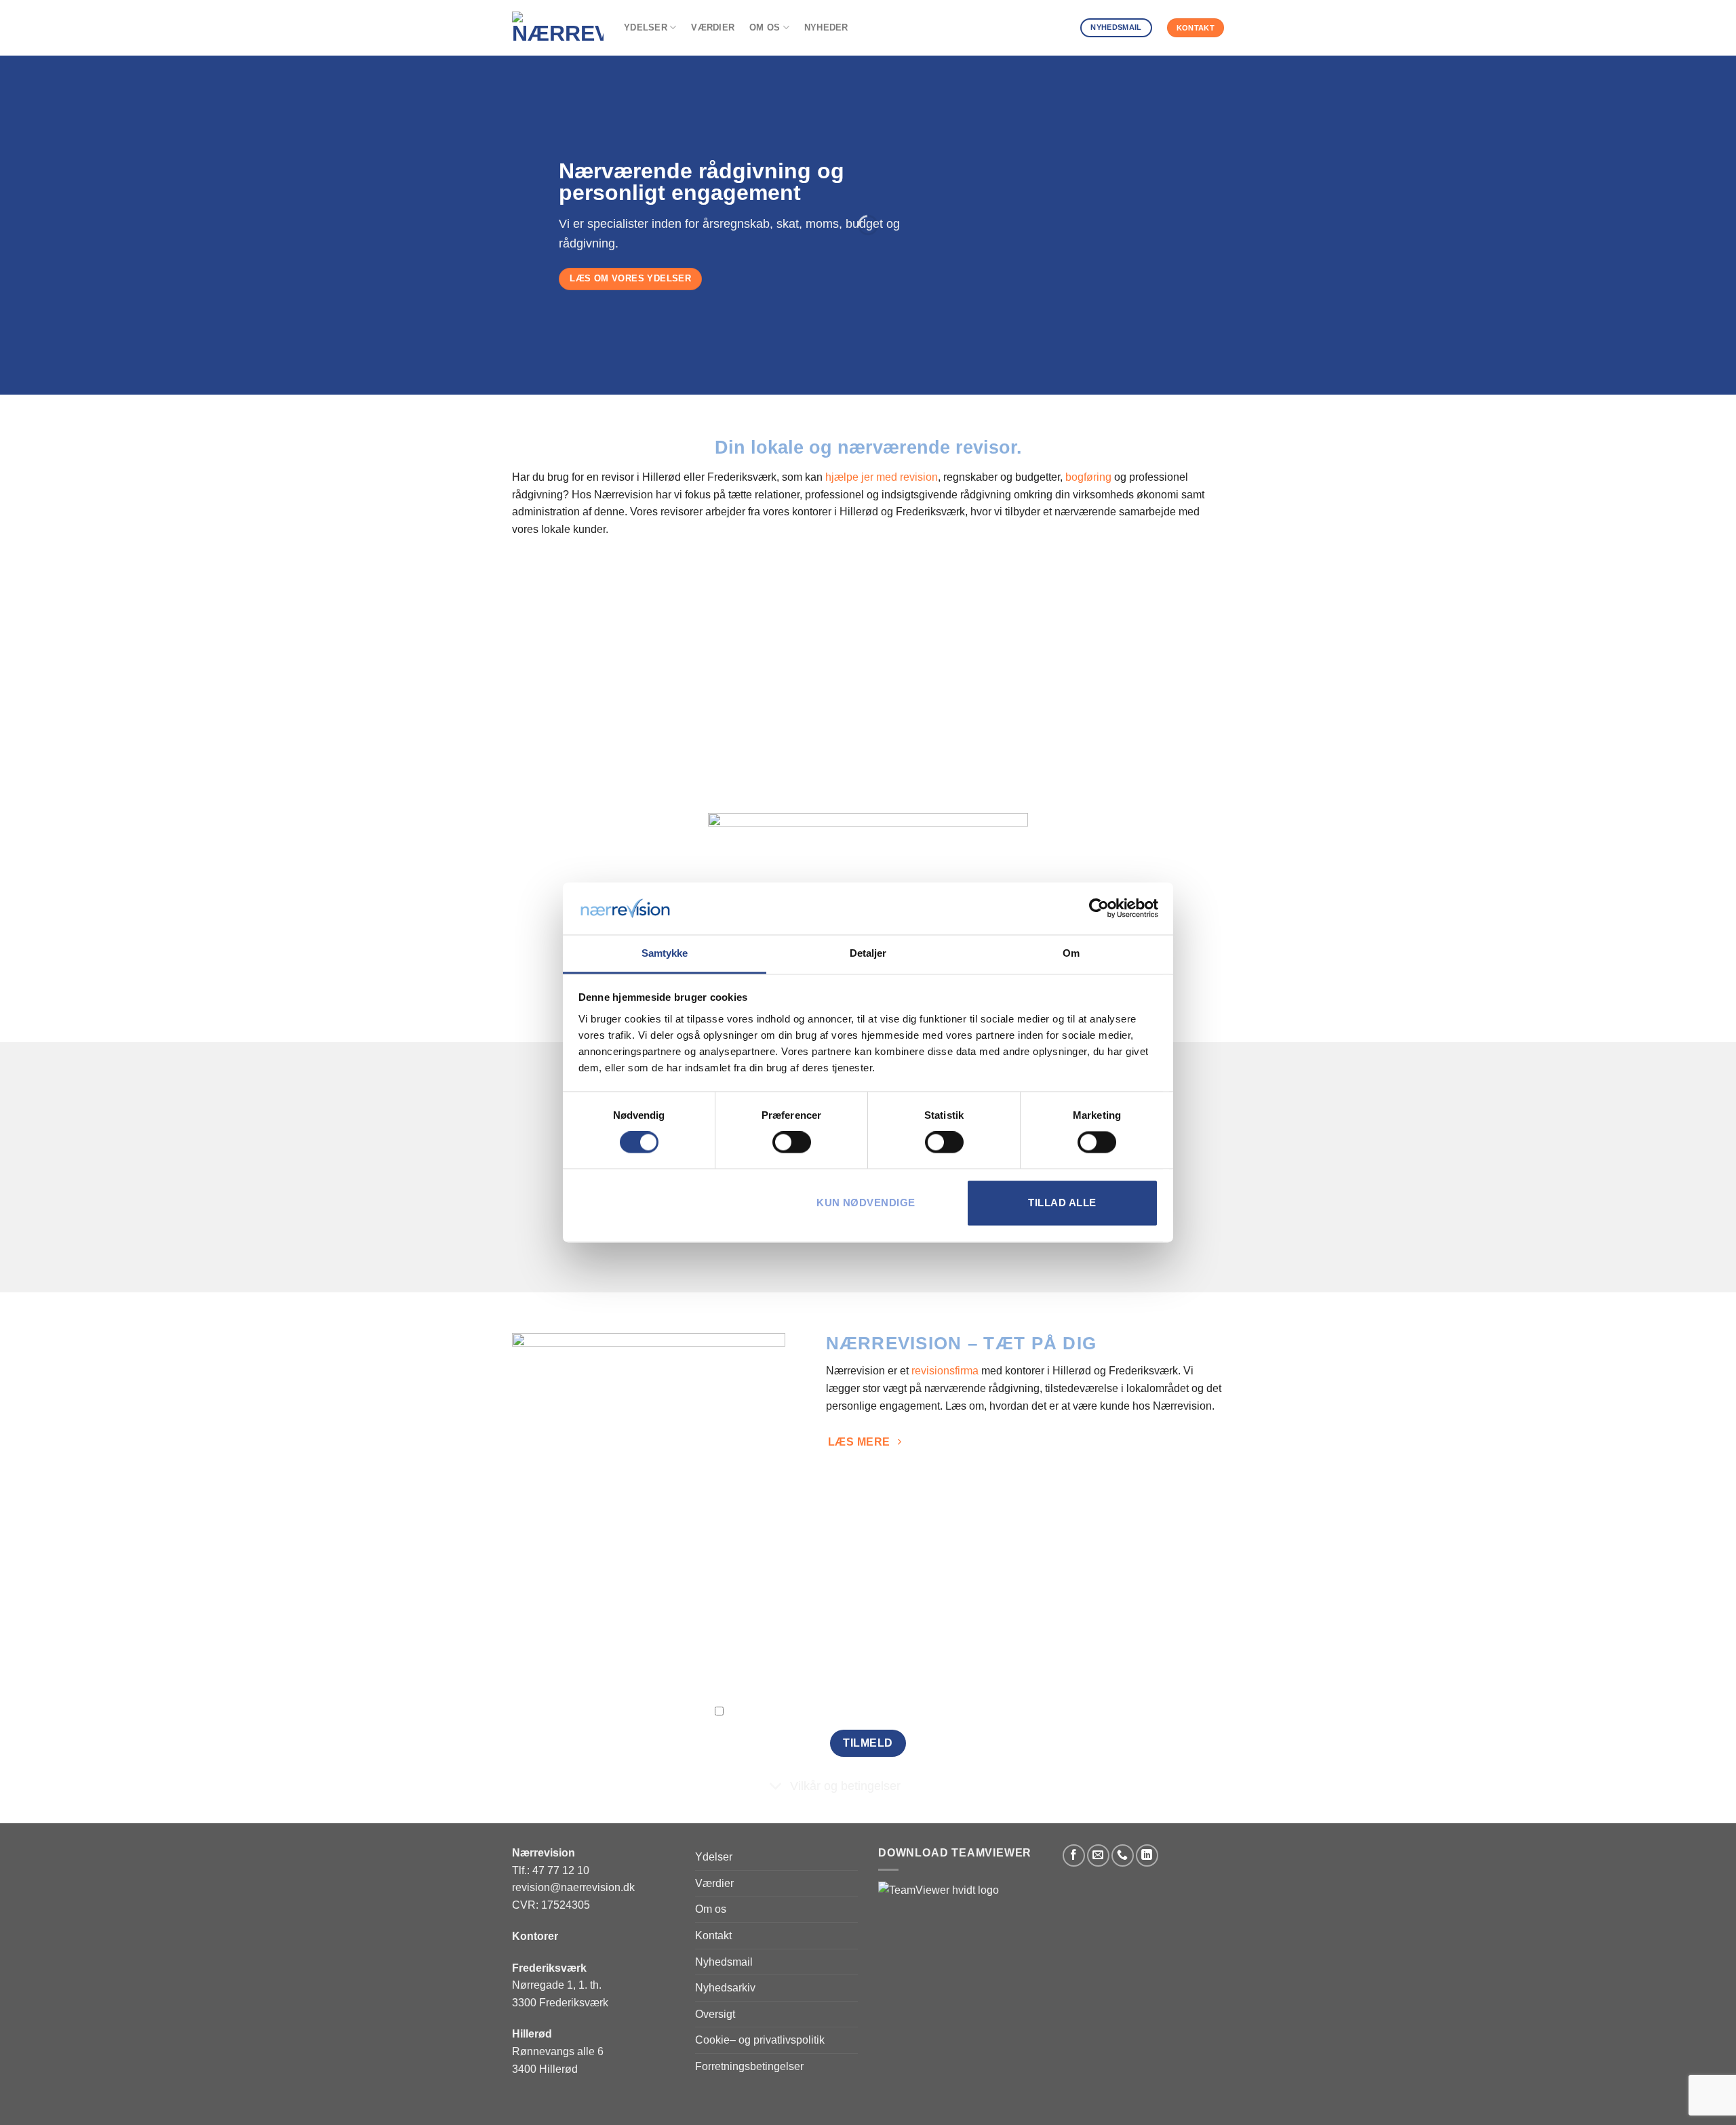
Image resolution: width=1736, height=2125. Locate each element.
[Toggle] (776, 1788)
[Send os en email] (1098, 1855)
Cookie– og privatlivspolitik (760, 2040)
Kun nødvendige (866, 1203)
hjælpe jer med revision (882, 477)
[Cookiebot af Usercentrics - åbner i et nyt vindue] (1099, 909)
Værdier (713, 27)
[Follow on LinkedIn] (1147, 1855)
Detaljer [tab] (868, 953)
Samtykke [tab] (665, 953)
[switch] (792, 1143)
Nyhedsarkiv (725, 1988)
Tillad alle (1062, 1203)
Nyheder (826, 27)
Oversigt (715, 2014)
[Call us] (1123, 1855)
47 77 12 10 (561, 1870)
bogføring (1088, 477)
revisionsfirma (945, 1371)
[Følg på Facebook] (1074, 1855)
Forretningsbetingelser (749, 2066)
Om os (765, 27)
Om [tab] (1071, 953)
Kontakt (713, 1935)
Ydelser (646, 27)
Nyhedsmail (724, 1962)
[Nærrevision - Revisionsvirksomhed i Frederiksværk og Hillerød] (558, 28)
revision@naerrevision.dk (573, 1887)
